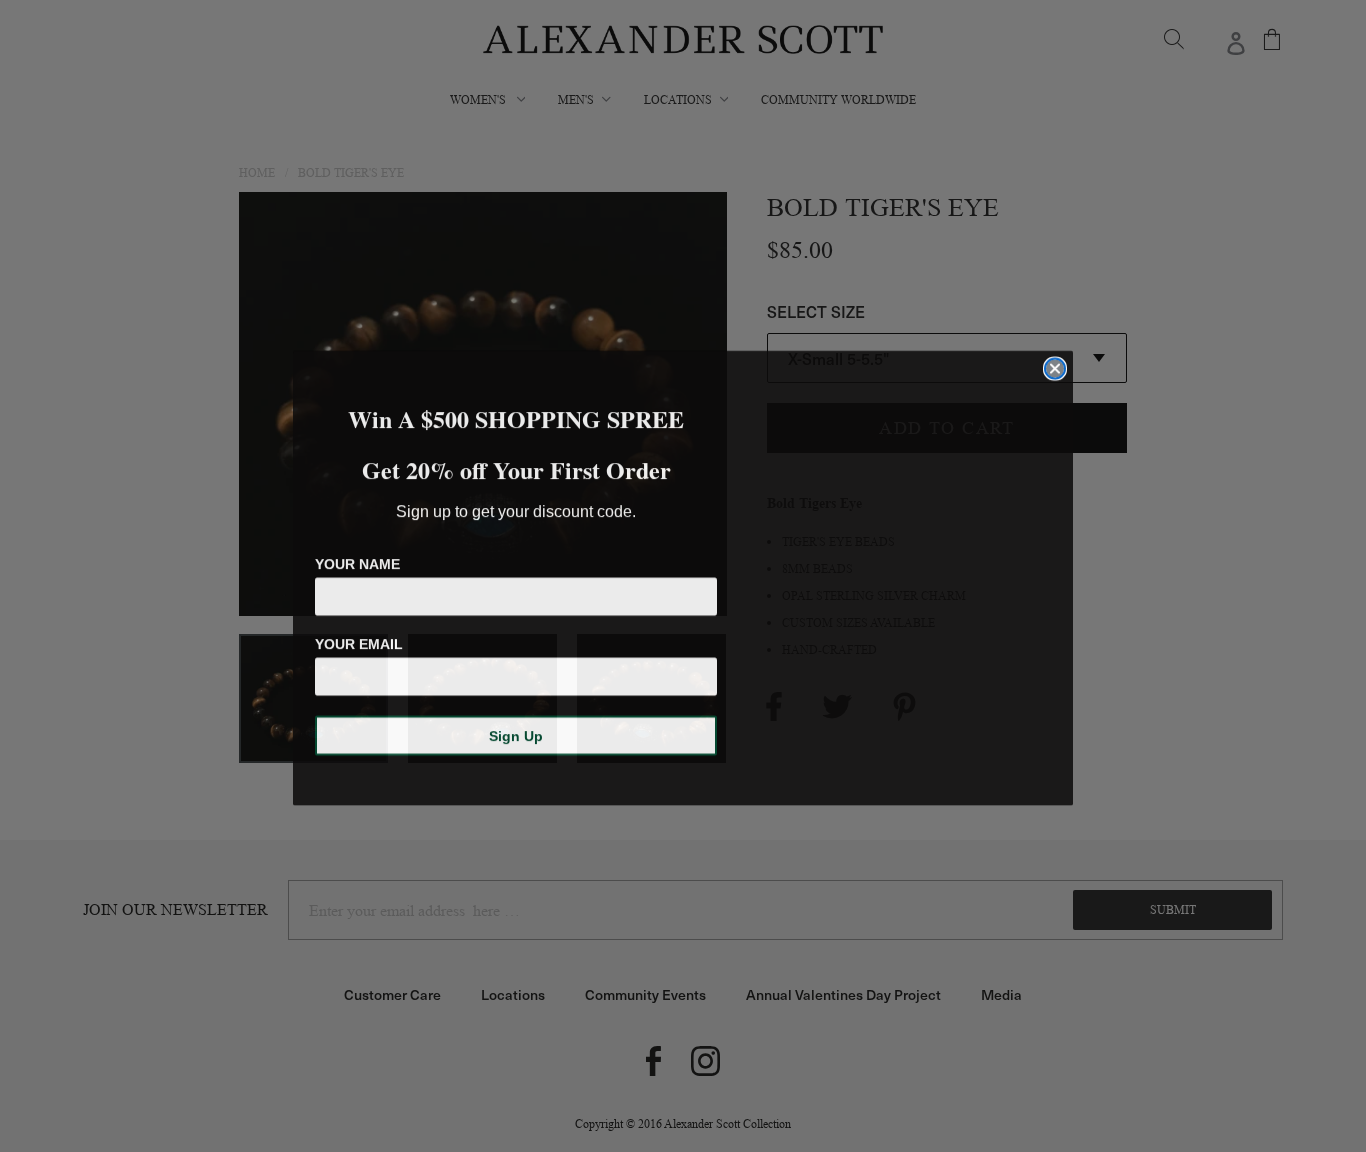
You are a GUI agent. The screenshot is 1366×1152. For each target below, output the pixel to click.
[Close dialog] (1055, 367)
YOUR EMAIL (359, 642)
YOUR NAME (357, 562)
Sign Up (516, 734)
